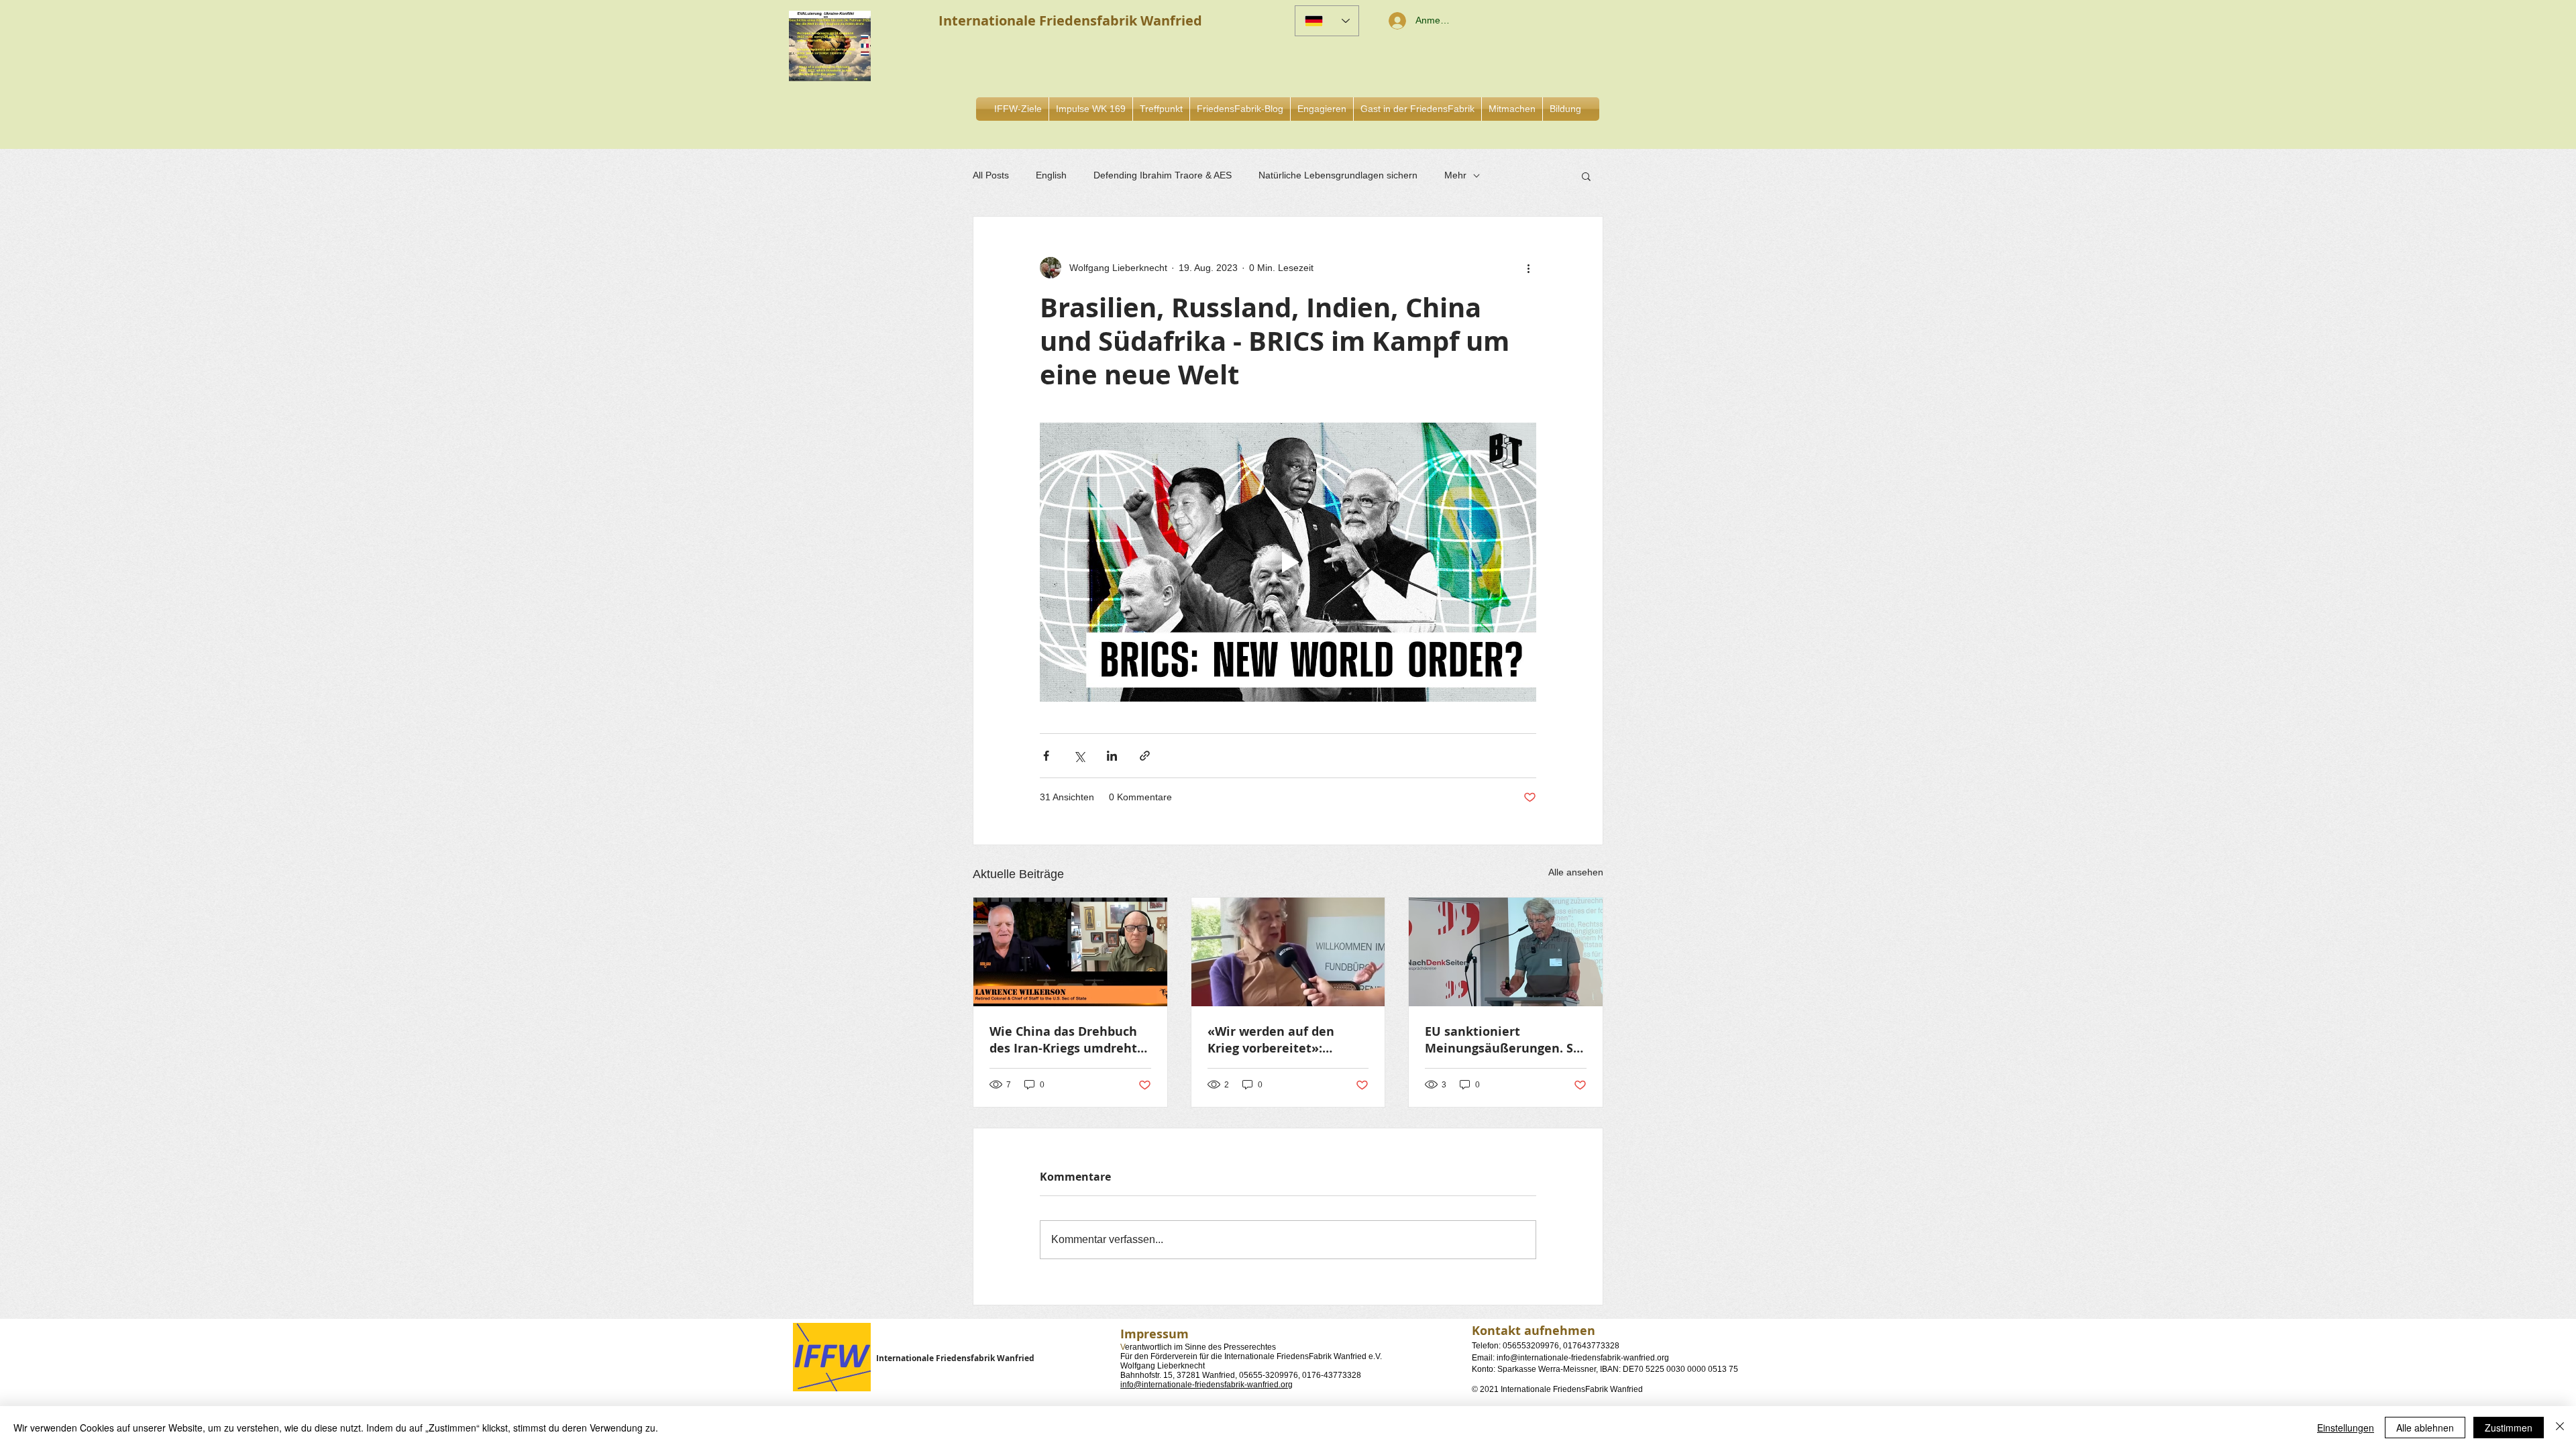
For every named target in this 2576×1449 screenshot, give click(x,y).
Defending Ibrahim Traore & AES (1163, 175)
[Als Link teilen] (1145, 756)
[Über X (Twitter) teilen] (1079, 756)
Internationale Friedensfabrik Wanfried (955, 1358)
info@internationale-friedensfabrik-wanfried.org (1206, 1385)
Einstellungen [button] (2346, 1428)
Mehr (1455, 175)
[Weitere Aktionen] (1528, 268)
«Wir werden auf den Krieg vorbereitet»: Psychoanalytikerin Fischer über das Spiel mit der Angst (1286, 1040)
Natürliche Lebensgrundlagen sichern (1338, 175)
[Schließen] (2560, 1428)
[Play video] (1288, 562)
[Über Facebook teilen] (1046, 756)
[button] (1322, 109)
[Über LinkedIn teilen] (1112, 756)
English (1051, 175)
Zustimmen (2509, 1428)
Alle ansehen (1576, 872)
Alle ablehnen (2425, 1428)
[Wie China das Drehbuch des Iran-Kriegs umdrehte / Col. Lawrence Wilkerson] (1070, 952)
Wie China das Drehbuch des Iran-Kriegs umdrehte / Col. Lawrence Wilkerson (1068, 1040)
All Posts (991, 175)
